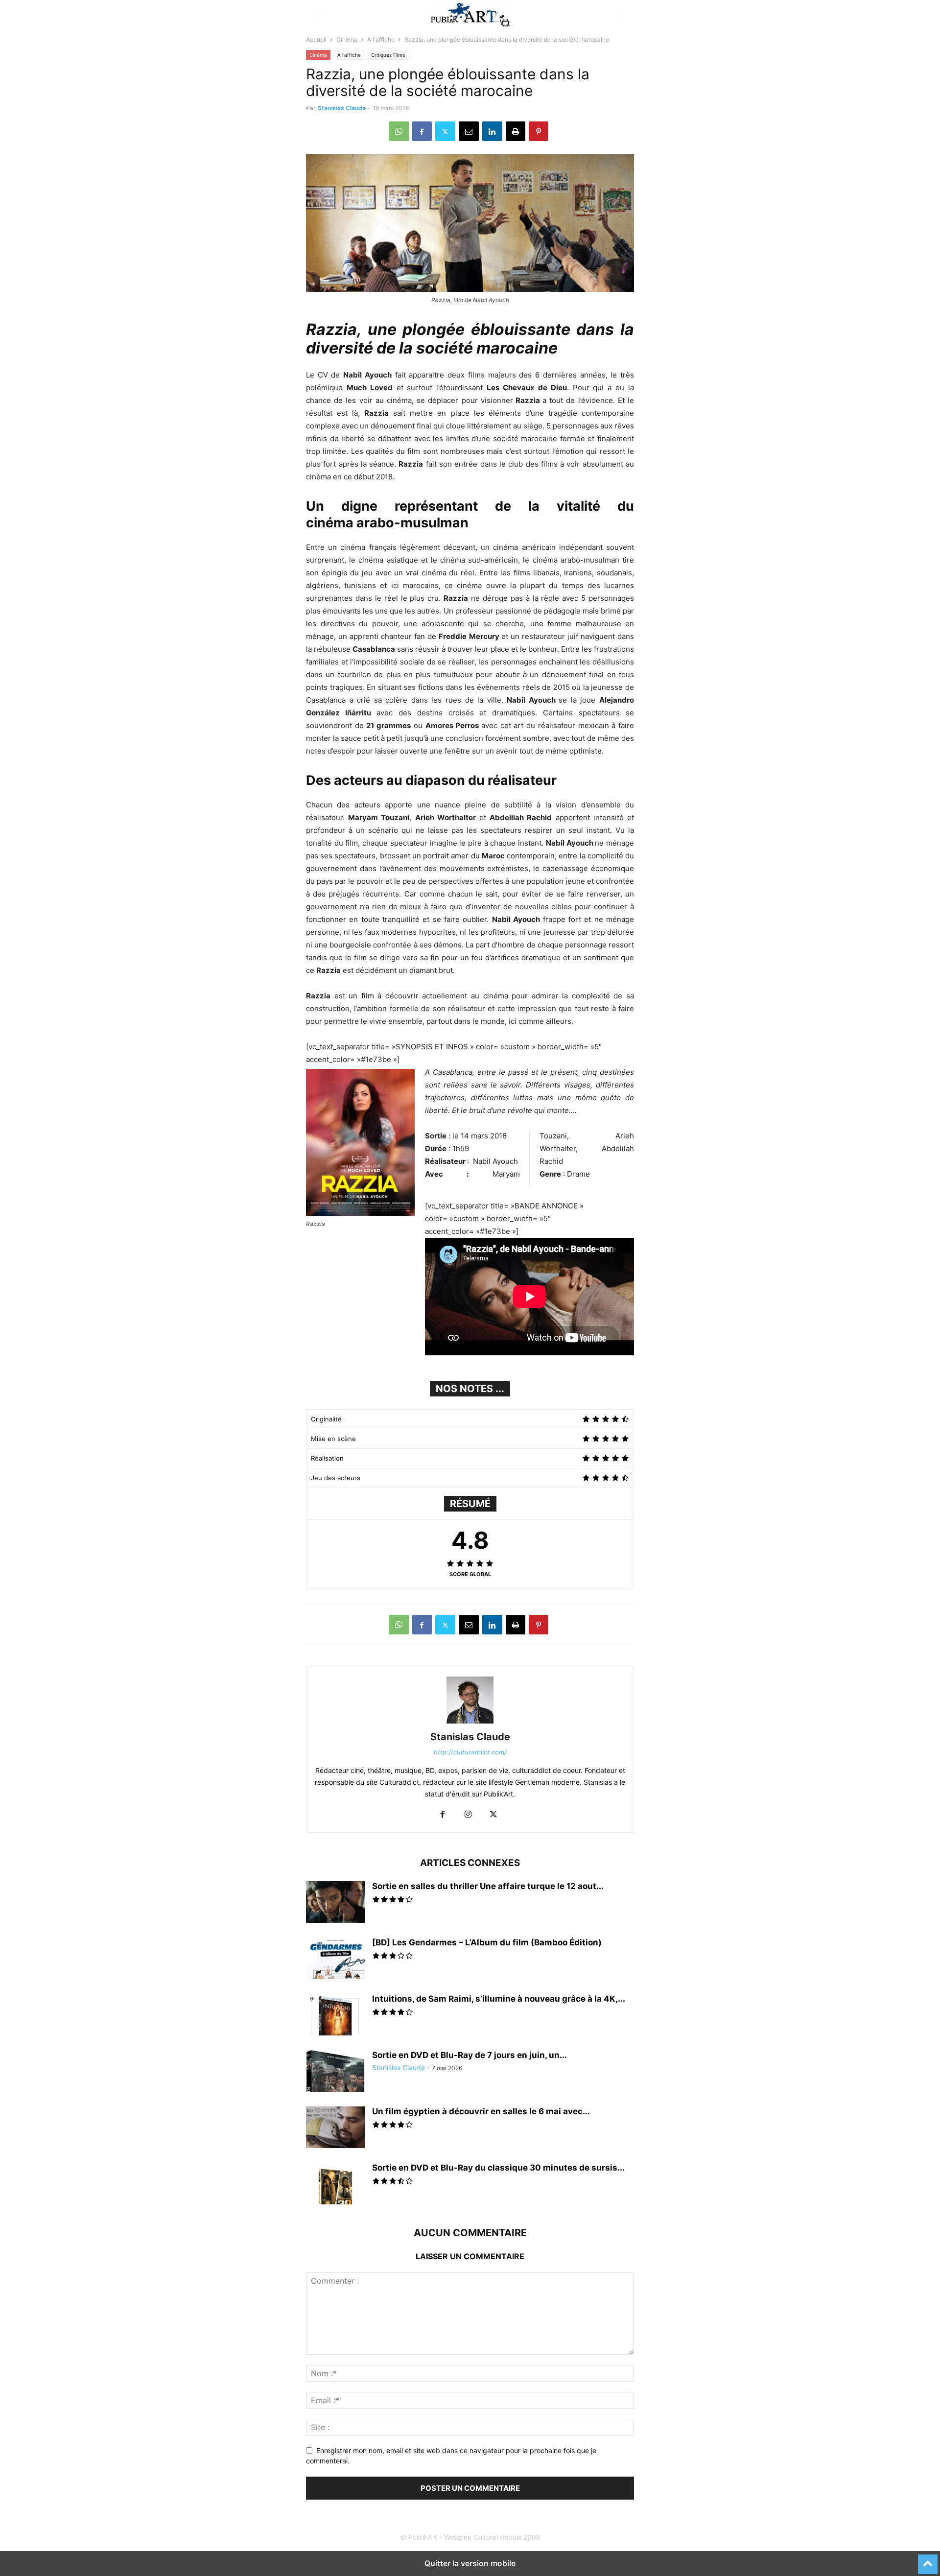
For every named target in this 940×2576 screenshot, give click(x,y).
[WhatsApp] (399, 131)
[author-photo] (470, 1723)
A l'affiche (381, 39)
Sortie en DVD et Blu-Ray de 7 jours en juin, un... (470, 2055)
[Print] (516, 131)
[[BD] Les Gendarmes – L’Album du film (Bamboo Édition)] (335, 1960)
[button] (321, 15)
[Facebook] (422, 131)
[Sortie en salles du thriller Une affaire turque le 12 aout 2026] (335, 1903)
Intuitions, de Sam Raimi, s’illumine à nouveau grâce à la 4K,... (499, 1999)
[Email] (469, 131)
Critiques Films (388, 55)
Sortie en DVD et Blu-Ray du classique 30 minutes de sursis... (498, 2168)
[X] (445, 131)
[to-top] (928, 2560)
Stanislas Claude (342, 108)
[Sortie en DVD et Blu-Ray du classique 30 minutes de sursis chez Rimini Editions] (335, 2185)
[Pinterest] (539, 131)
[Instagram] (468, 1815)
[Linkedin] (492, 131)
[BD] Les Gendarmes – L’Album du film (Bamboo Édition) (487, 1942)
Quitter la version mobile (470, 2563)
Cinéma (347, 39)
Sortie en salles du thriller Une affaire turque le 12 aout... (488, 1886)
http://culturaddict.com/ (470, 1752)
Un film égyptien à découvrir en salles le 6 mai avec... (481, 2111)
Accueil (316, 39)
